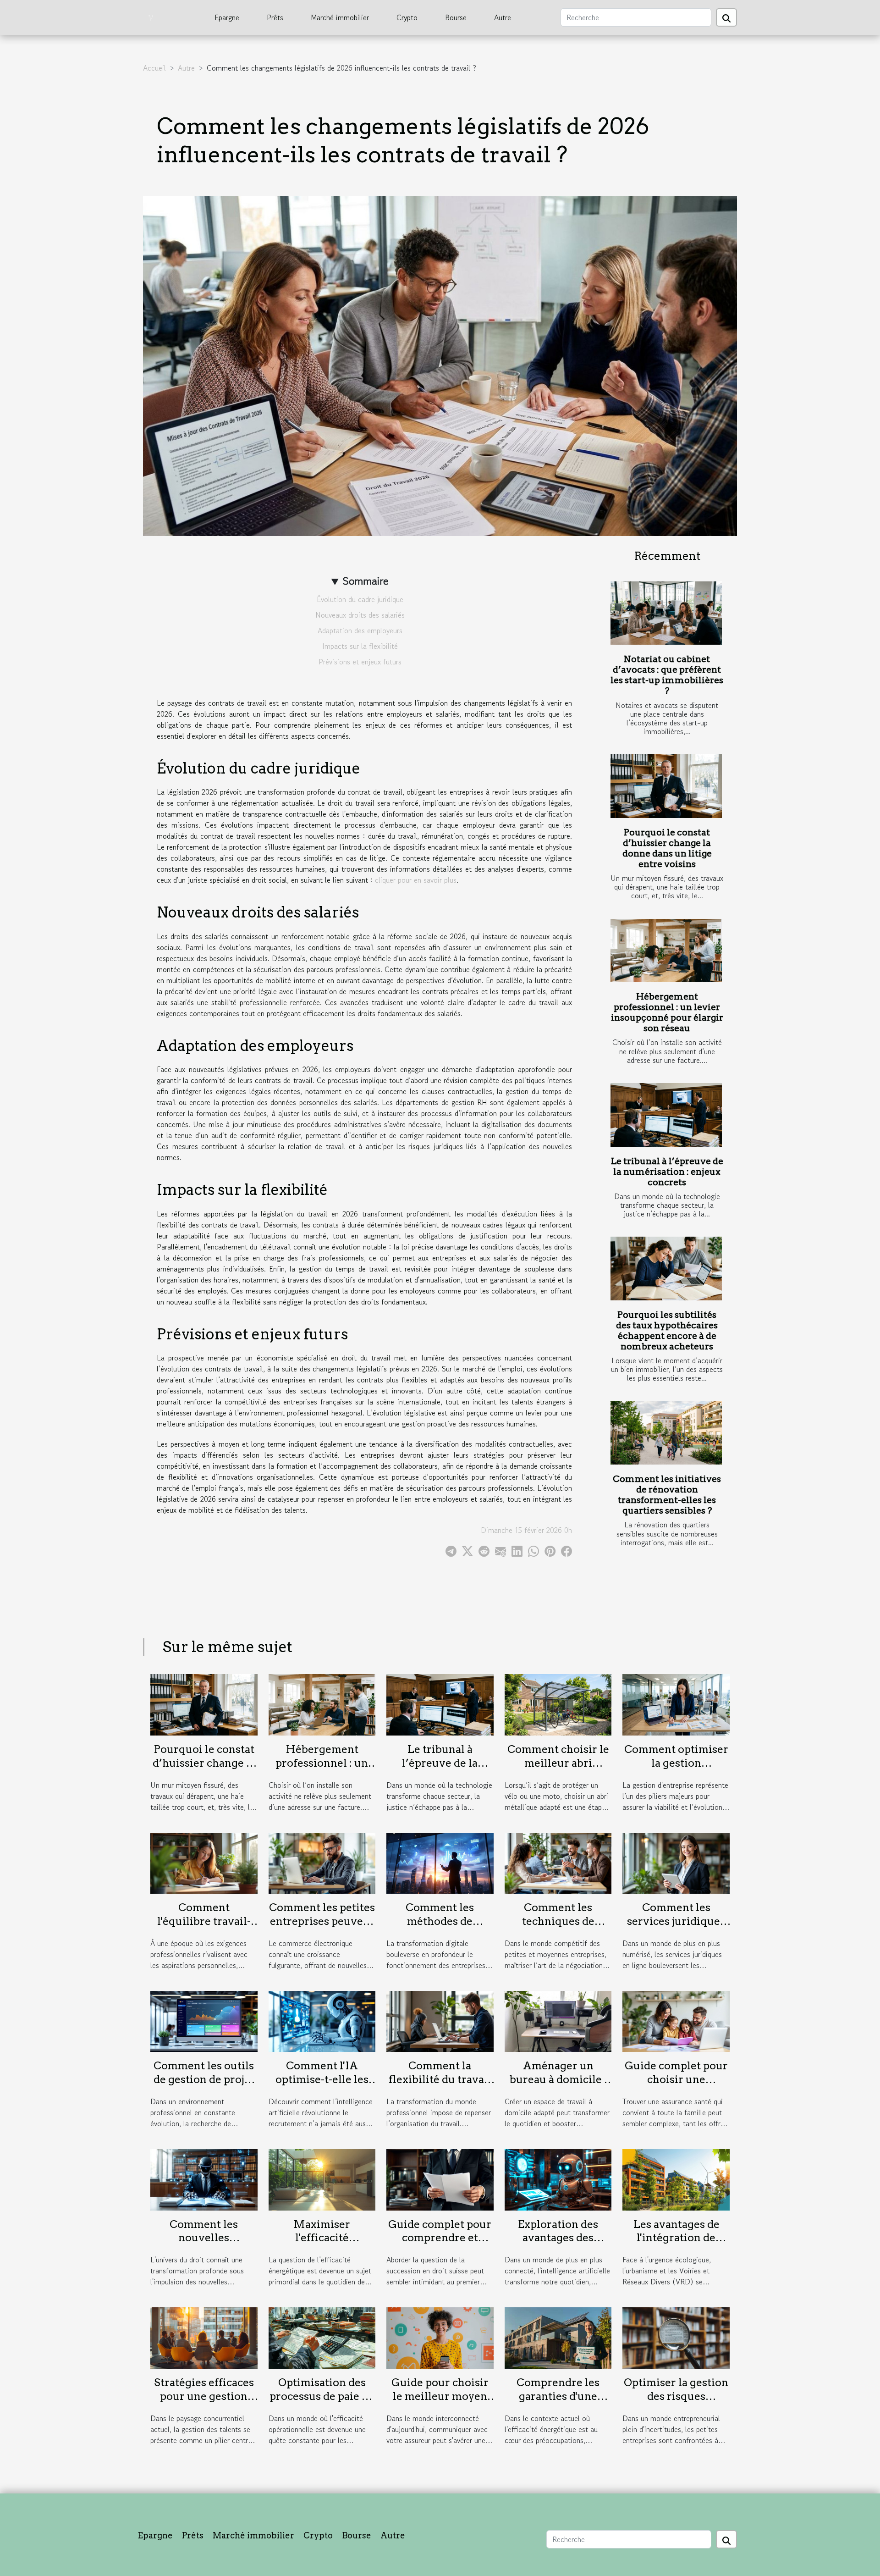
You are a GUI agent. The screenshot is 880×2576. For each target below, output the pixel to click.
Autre (503, 17)
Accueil (154, 68)
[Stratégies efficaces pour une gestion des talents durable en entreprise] (204, 2337)
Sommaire (366, 581)
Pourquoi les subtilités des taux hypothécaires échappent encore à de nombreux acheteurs (667, 1331)
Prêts (275, 17)
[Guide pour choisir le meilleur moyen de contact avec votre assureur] (440, 2337)
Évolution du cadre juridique (360, 599)
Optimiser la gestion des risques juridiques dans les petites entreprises (676, 2403)
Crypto (407, 17)
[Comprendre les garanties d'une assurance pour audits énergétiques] (558, 2337)
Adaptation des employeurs (360, 630)
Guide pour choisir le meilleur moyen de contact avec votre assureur (440, 2403)
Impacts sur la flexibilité (360, 646)
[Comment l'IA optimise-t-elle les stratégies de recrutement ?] (322, 2020)
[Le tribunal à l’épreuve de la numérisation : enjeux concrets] (666, 1115)
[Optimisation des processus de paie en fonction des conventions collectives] (322, 2337)
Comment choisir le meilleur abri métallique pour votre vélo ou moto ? (558, 1770)
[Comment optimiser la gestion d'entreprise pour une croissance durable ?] (676, 1703)
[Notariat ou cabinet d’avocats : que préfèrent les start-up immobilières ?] (666, 613)
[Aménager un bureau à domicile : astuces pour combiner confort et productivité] (558, 2020)
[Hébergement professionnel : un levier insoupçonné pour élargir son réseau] (666, 951)
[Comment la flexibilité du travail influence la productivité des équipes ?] (440, 2020)
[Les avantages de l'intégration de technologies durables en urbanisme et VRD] (676, 2178)
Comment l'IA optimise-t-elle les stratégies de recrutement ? (322, 2086)
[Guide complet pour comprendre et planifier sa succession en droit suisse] (440, 2178)
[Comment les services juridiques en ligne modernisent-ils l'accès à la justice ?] (676, 1862)
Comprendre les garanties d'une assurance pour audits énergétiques (558, 2403)
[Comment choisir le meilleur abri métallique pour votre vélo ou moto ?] (558, 1703)
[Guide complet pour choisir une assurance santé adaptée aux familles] (676, 2020)
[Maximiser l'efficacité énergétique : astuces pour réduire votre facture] (322, 2178)
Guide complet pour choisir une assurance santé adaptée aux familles (676, 2086)
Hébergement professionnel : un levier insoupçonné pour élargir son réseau (667, 1012)
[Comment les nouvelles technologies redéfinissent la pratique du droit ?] (204, 2178)
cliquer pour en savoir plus (416, 880)
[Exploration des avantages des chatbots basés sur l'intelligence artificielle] (558, 2178)
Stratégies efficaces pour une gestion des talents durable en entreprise (204, 2403)
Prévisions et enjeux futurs (360, 662)
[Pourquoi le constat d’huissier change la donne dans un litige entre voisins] (666, 786)
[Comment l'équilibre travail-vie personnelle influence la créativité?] (204, 1862)
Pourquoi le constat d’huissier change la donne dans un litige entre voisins (667, 848)
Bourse (456, 17)
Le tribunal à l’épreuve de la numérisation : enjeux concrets (667, 1172)
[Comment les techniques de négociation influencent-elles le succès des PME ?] (558, 1862)
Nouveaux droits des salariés (360, 615)
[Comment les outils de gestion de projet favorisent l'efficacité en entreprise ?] (204, 2020)
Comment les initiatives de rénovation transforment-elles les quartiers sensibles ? (667, 1495)
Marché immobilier (340, 17)
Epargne (227, 17)
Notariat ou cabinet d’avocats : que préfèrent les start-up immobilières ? (667, 675)
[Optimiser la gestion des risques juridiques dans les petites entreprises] (676, 2337)
